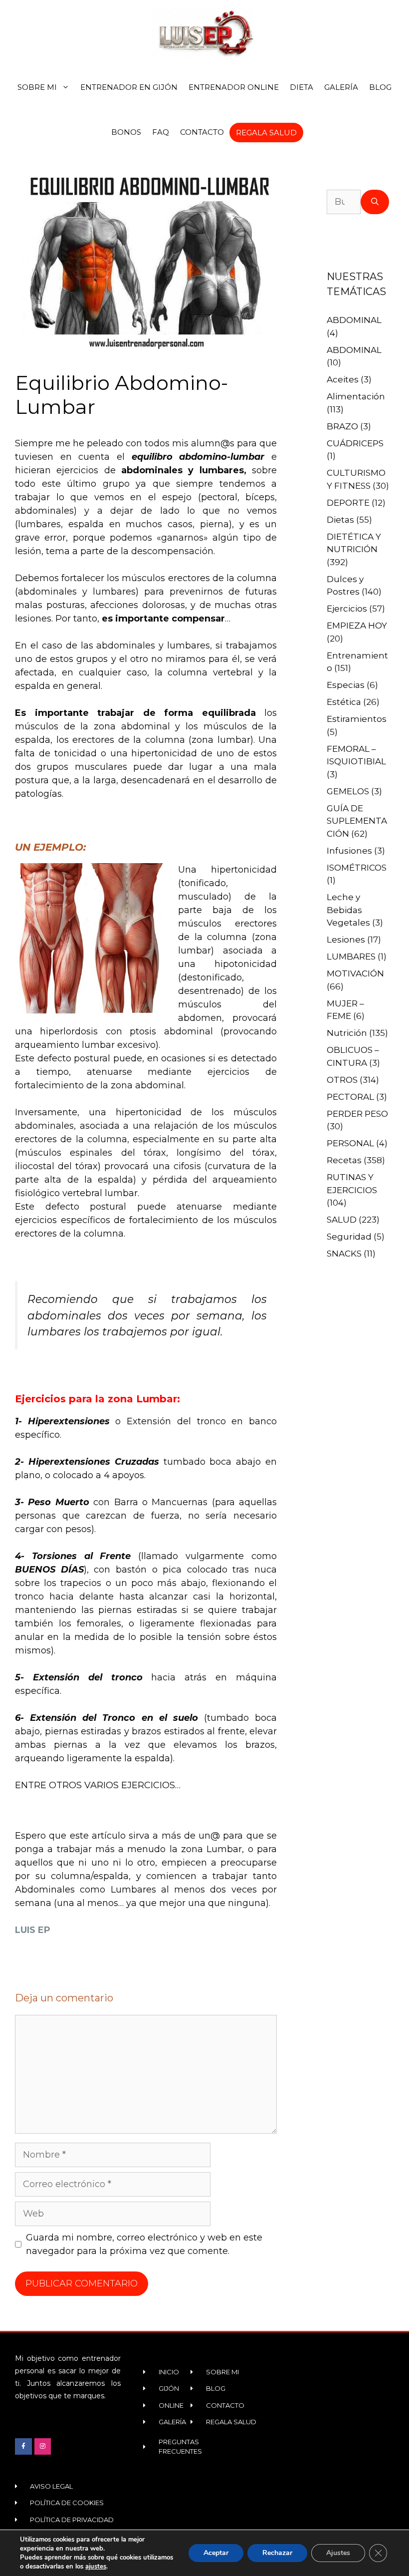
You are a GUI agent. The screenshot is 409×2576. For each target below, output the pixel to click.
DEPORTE (348, 503)
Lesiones (346, 940)
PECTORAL (350, 1097)
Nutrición (347, 1033)
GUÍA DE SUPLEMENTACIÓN (357, 821)
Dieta (302, 87)
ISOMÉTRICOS (357, 868)
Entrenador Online (234, 87)
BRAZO (342, 426)
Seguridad (349, 1237)
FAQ (161, 132)
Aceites (343, 379)
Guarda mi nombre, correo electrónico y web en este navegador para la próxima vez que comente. (144, 2244)
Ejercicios (347, 609)
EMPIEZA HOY (357, 626)
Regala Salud (266, 133)
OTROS (342, 1080)
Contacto (202, 132)
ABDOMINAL (354, 320)
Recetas (344, 1160)
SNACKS (344, 1254)
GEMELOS (348, 791)
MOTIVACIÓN (355, 973)
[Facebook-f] (23, 2447)
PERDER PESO (357, 1114)
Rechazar (277, 2553)
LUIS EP (33, 1930)
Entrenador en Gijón (129, 87)
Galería (341, 87)
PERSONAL (350, 1143)
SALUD (342, 1220)
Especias (346, 685)
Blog (380, 87)
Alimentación (356, 396)
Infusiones (349, 851)
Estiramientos (357, 719)
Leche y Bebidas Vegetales (348, 910)
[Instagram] (43, 2447)
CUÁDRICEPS (355, 443)
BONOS (126, 132)
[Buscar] (375, 202)
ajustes (96, 2567)
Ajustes (338, 2553)
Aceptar (216, 2553)
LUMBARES (351, 957)
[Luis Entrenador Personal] (204, 32)
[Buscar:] (344, 202)
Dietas (340, 520)
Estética (344, 702)
